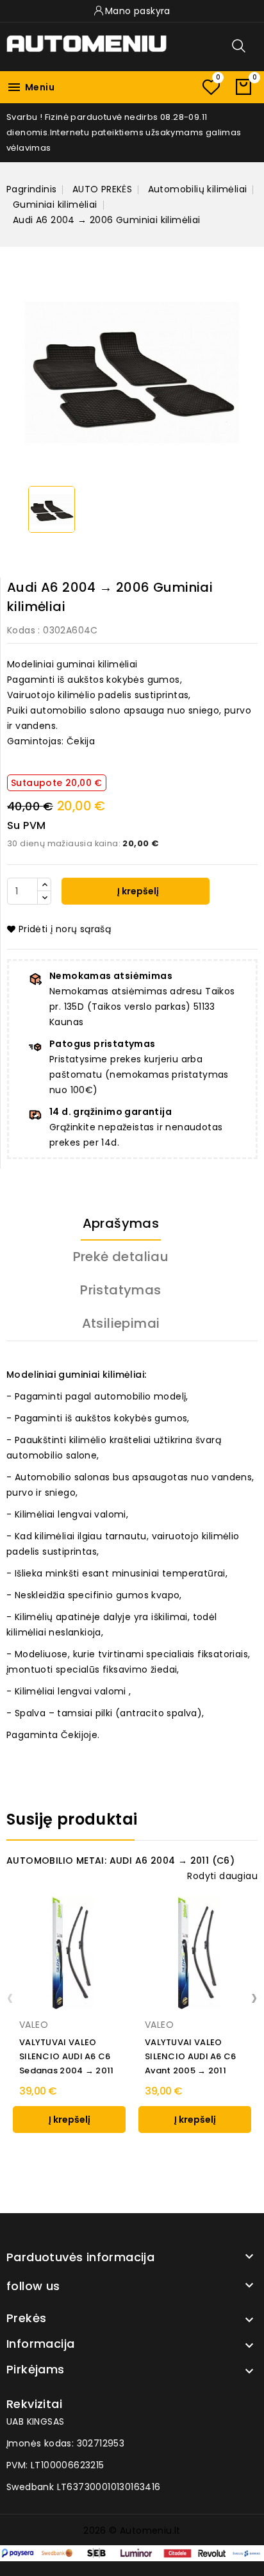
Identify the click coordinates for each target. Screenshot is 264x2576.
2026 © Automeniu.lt (132, 2530)
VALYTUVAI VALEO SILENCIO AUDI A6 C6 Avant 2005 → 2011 (191, 2056)
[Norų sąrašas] (211, 87)
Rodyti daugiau (222, 1876)
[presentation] (10, 1997)
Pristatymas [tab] (120, 1290)
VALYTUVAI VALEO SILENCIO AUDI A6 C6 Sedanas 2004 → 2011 (67, 2056)
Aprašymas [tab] (121, 1223)
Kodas (21, 630)
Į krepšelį (137, 891)
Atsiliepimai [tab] (121, 1323)
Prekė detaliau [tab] (121, 1257)
